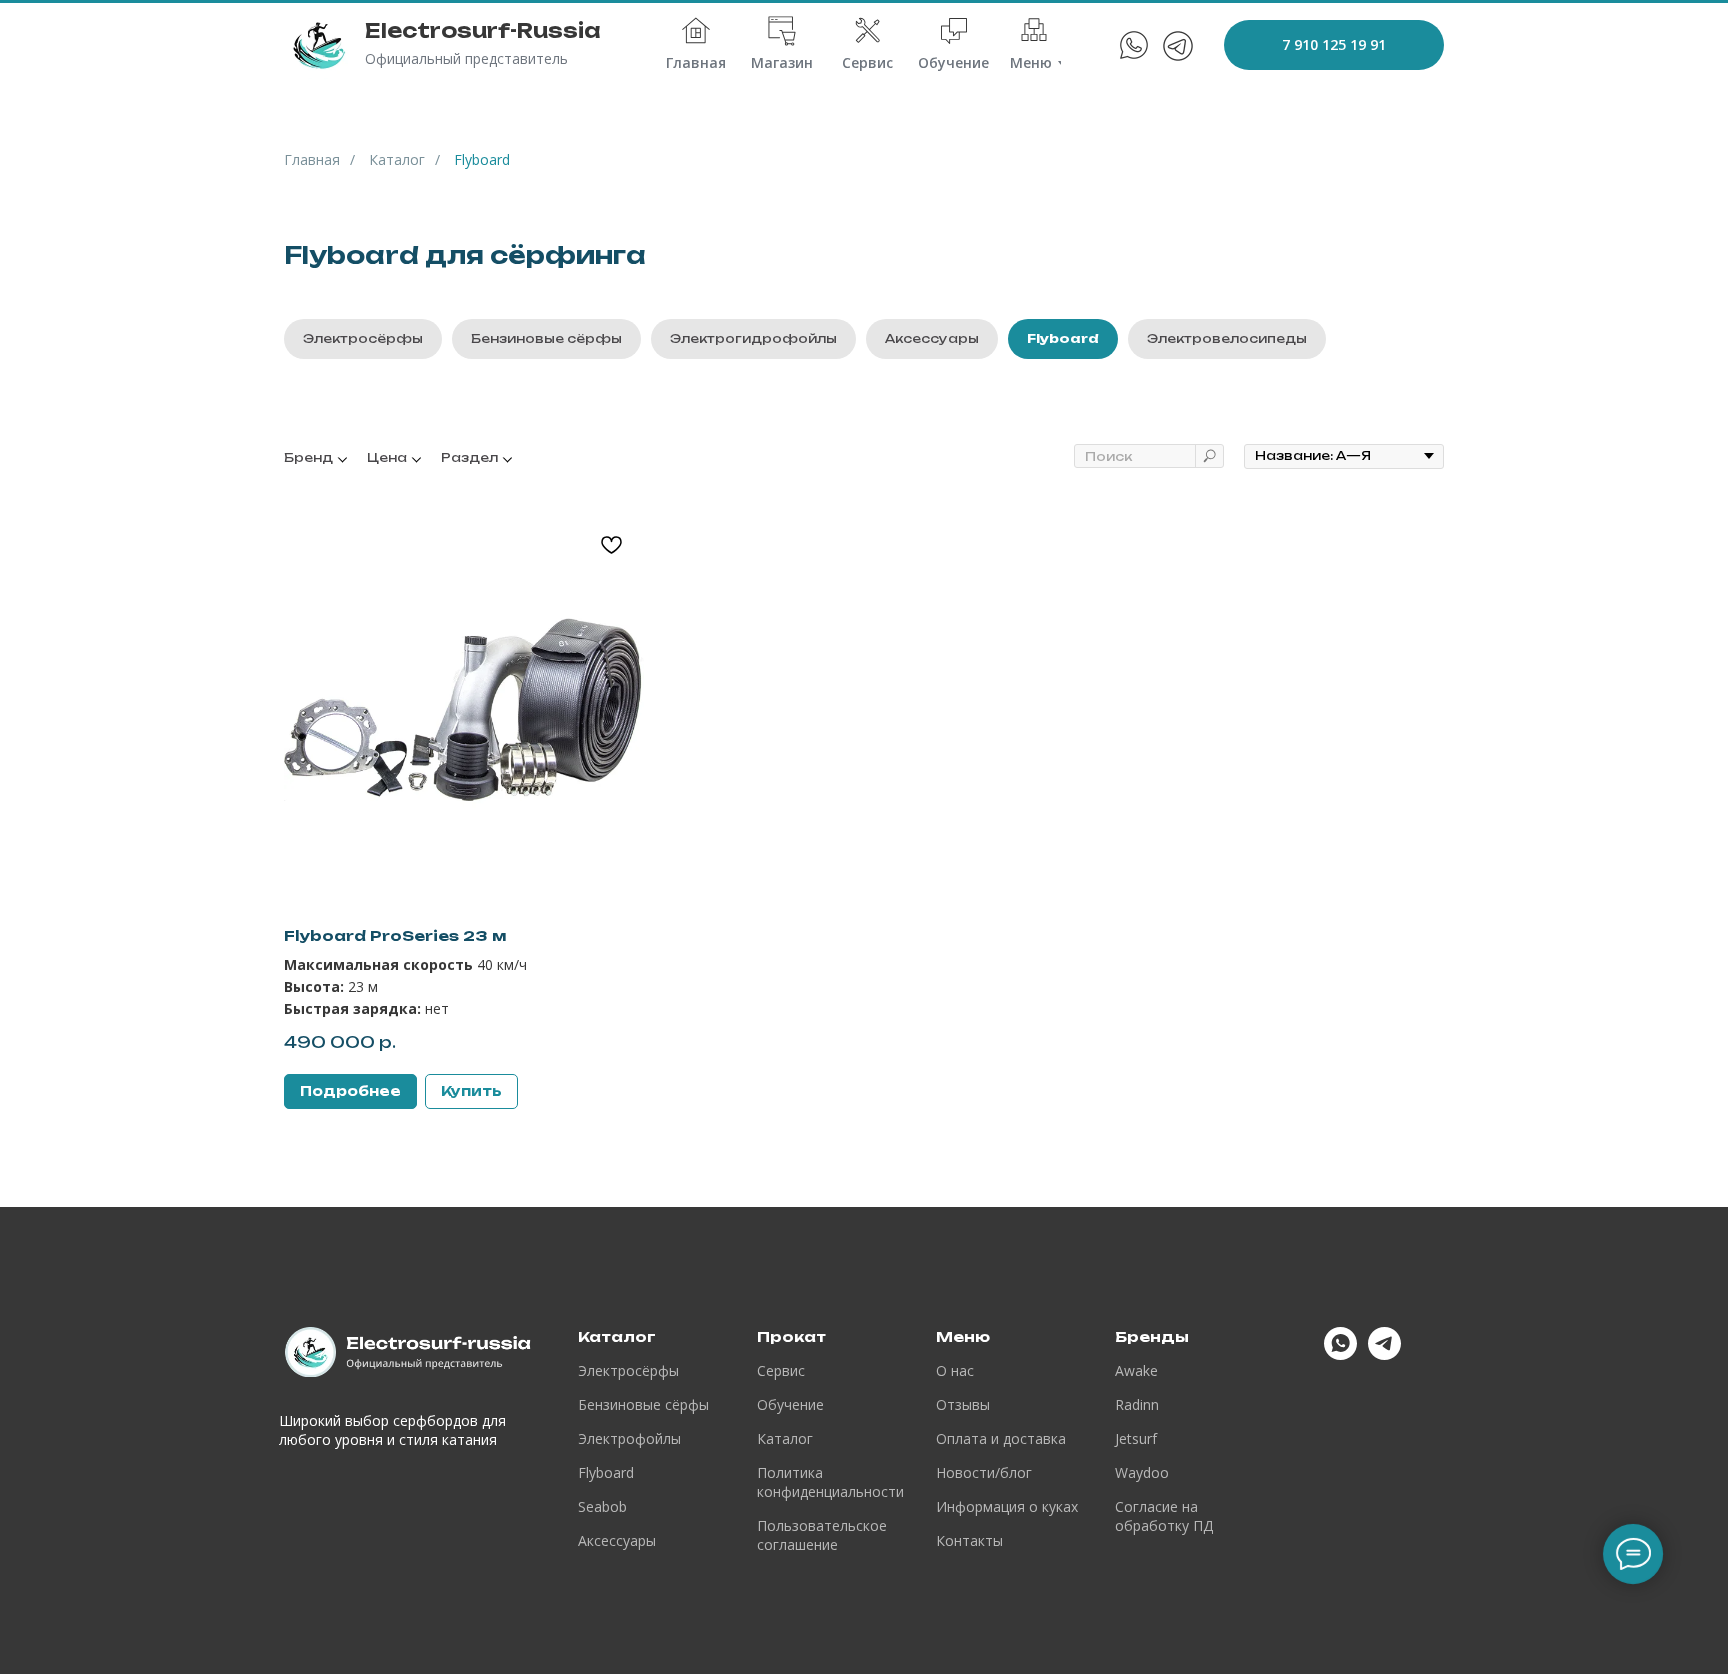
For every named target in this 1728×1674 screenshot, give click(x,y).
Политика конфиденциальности (830, 1482)
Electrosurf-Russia (483, 30)
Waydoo (1142, 1472)
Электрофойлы (629, 1438)
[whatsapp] (1340, 1354)
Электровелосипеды (1227, 338)
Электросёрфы (363, 338)
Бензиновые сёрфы (546, 338)
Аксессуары (932, 338)
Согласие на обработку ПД (1164, 1516)
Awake (1136, 1370)
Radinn (1137, 1404)
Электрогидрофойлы (753, 338)
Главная (312, 159)
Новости (965, 1472)
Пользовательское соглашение (822, 1535)
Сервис (781, 1370)
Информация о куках (1007, 1506)
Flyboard (1063, 338)
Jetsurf (1136, 1438)
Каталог (397, 159)
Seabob (602, 1506)
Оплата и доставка (1001, 1438)
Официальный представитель (466, 58)
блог (1016, 1472)
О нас (955, 1370)
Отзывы (963, 1404)
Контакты (969, 1540)
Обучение (790, 1404)
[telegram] (1384, 1354)
